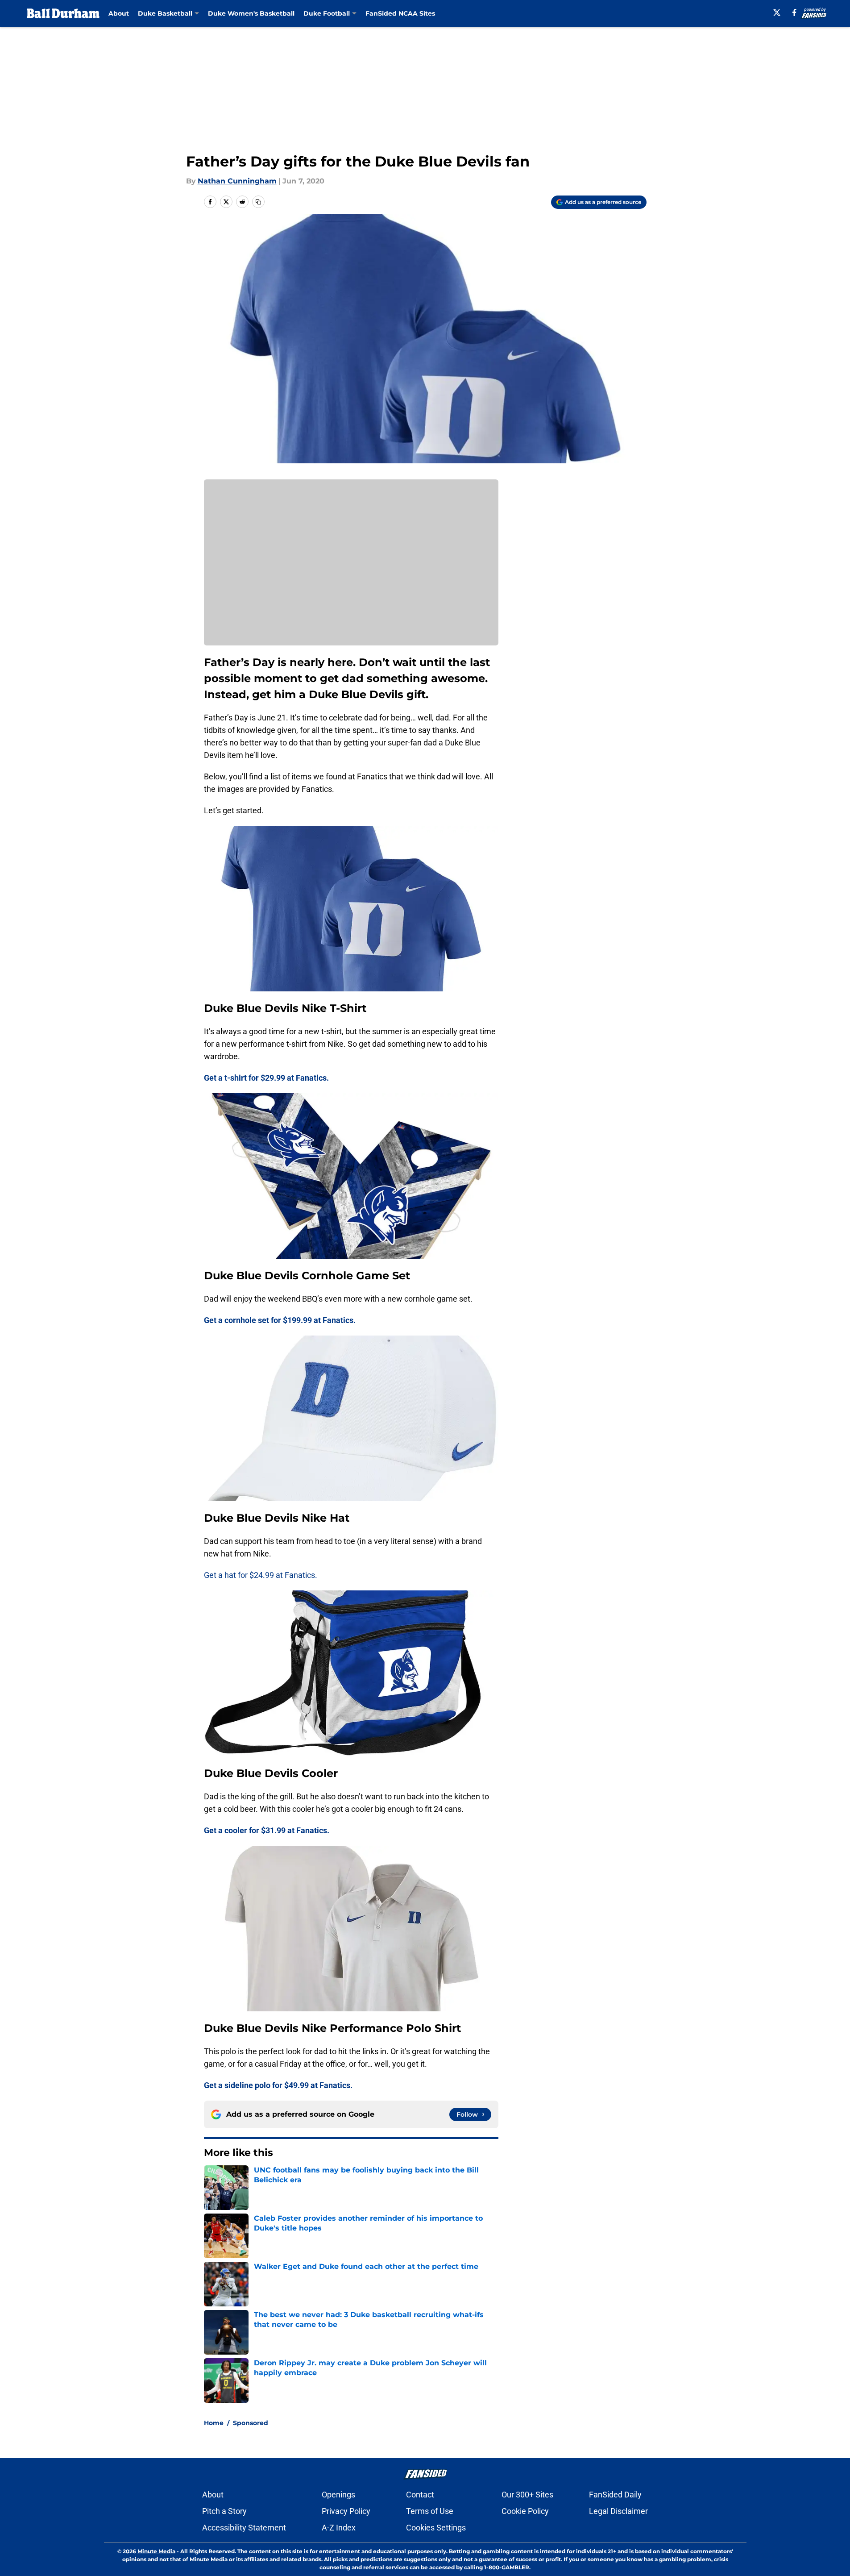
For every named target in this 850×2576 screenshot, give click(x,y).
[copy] (258, 202)
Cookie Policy (525, 2511)
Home (214, 2423)
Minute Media (156, 2551)
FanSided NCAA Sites (400, 13)
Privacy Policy (346, 2511)
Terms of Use (430, 2511)
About (119, 13)
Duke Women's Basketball (251, 13)
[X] (777, 12)
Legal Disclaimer (618, 2511)
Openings (338, 2495)
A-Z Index (339, 2528)
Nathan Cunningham (237, 181)
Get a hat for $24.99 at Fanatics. (261, 1575)
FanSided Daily (615, 2495)
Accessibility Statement (244, 2528)
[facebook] (794, 12)
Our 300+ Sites (527, 2495)
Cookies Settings (436, 2528)
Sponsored (251, 2423)
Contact (420, 2495)
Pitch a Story (224, 2511)
